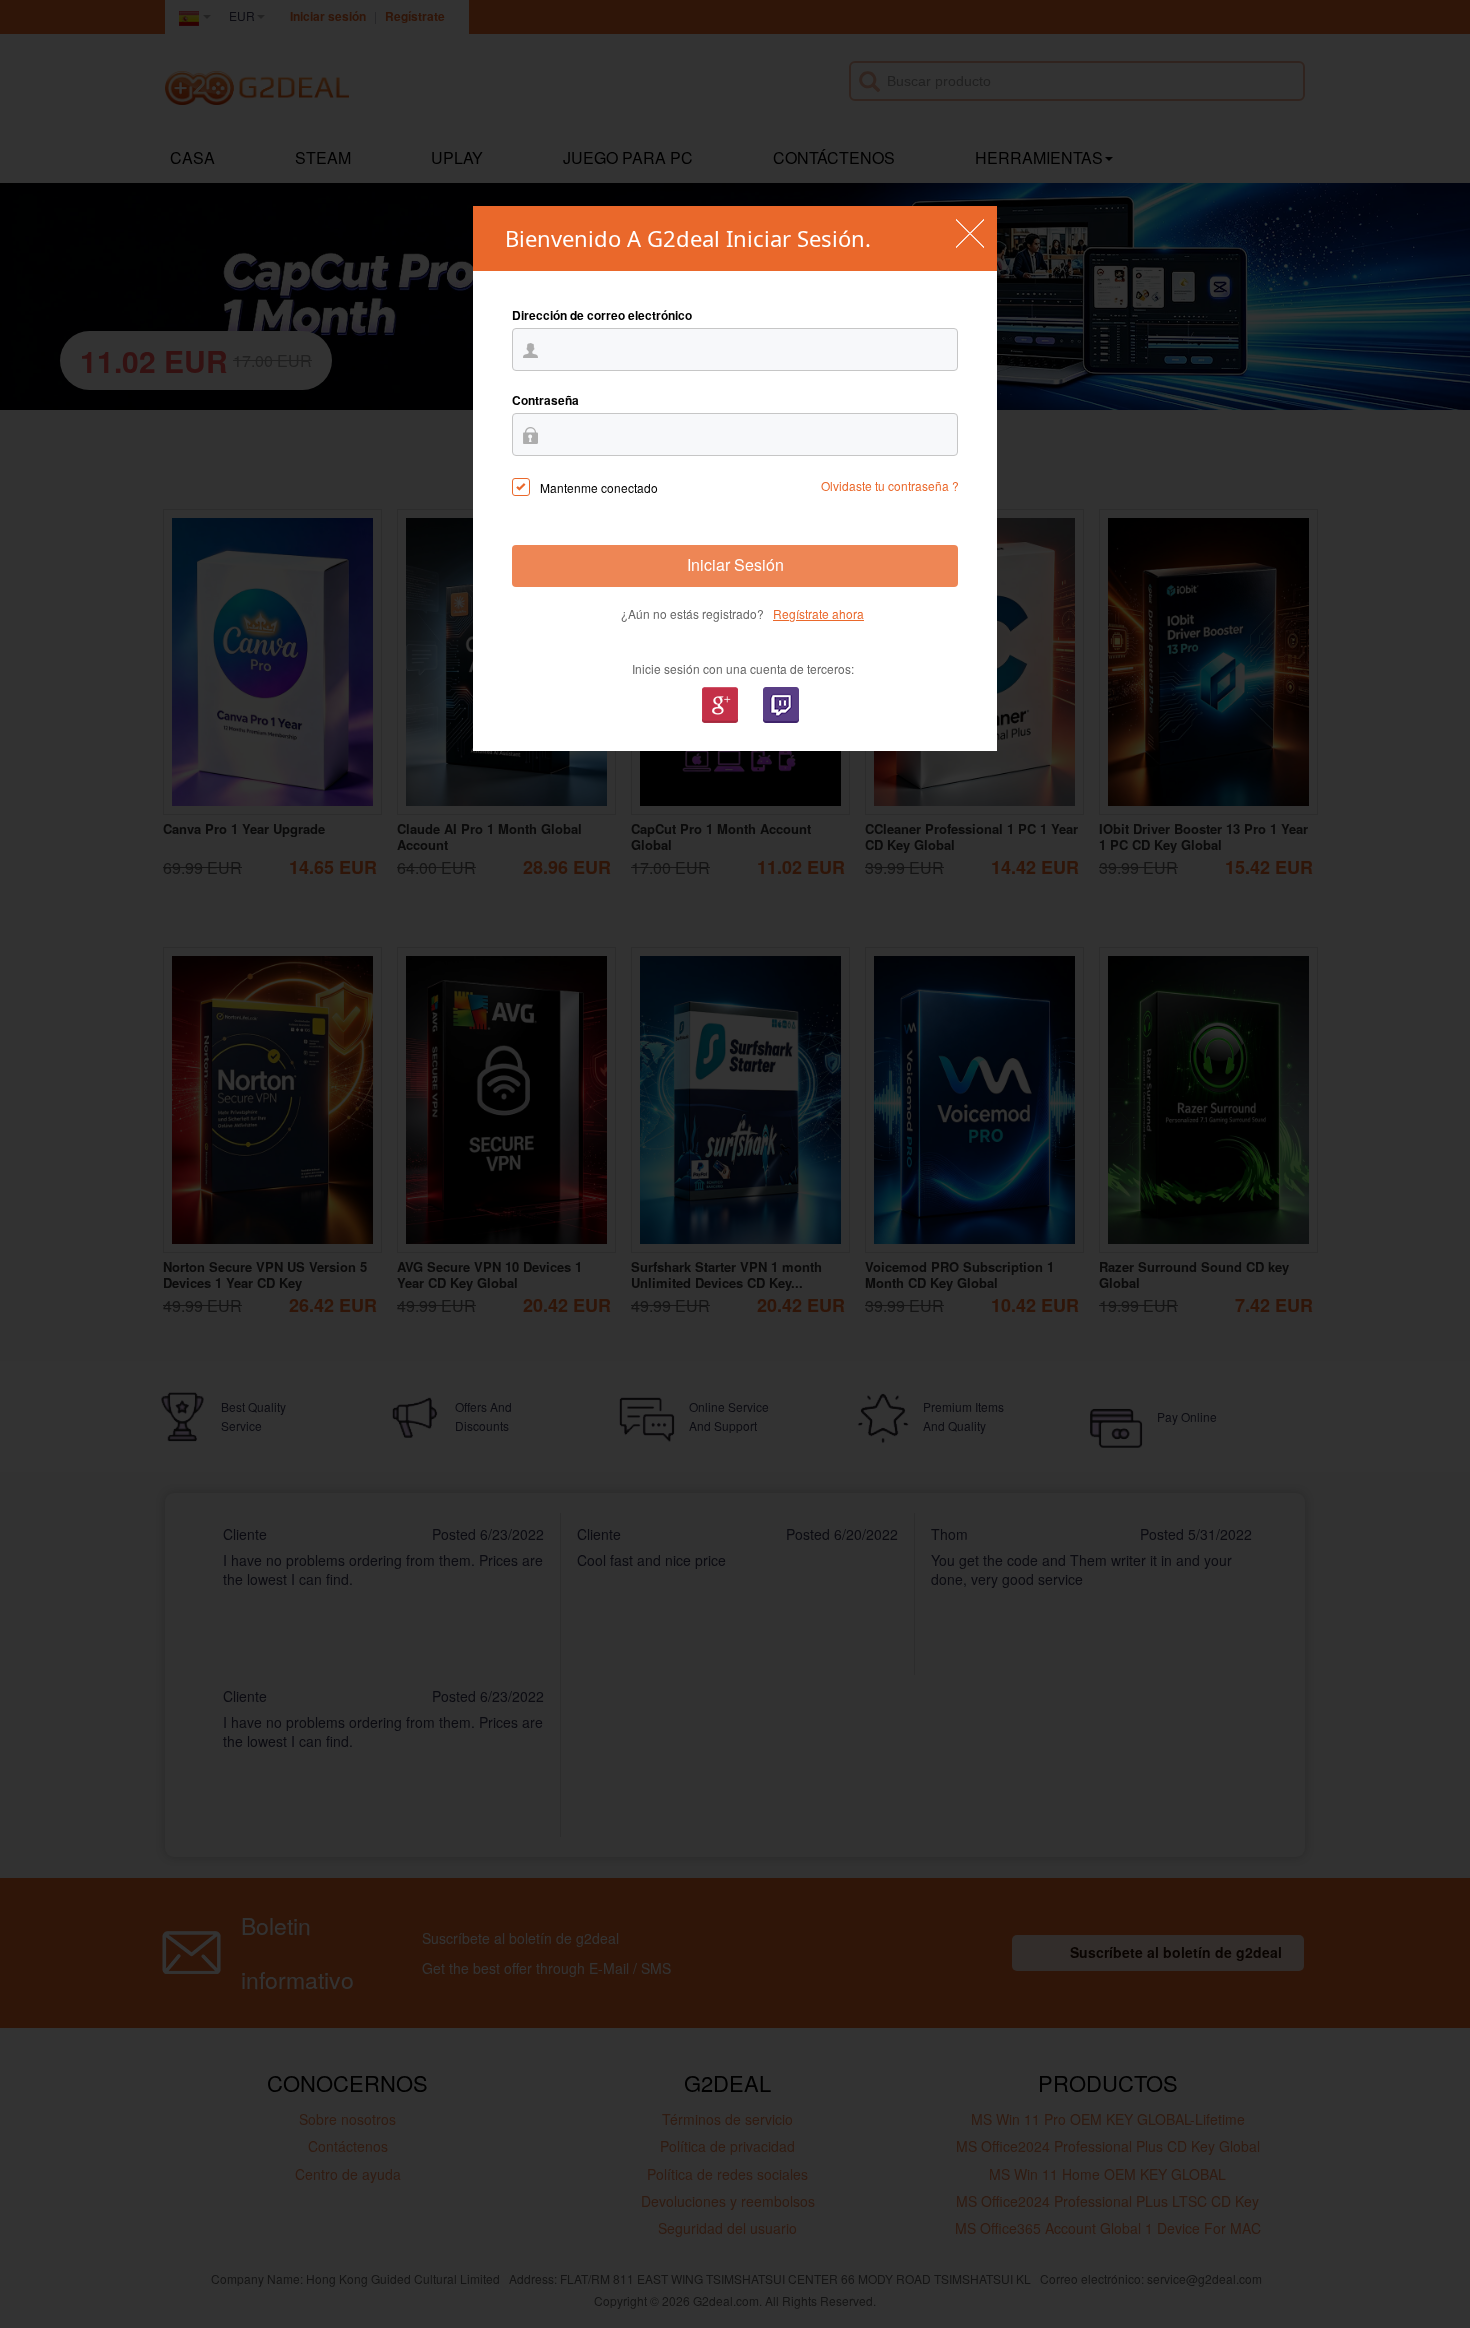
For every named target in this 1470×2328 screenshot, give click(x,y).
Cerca (969, 233)
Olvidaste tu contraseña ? (890, 485)
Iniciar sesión (735, 564)
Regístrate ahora (818, 613)
